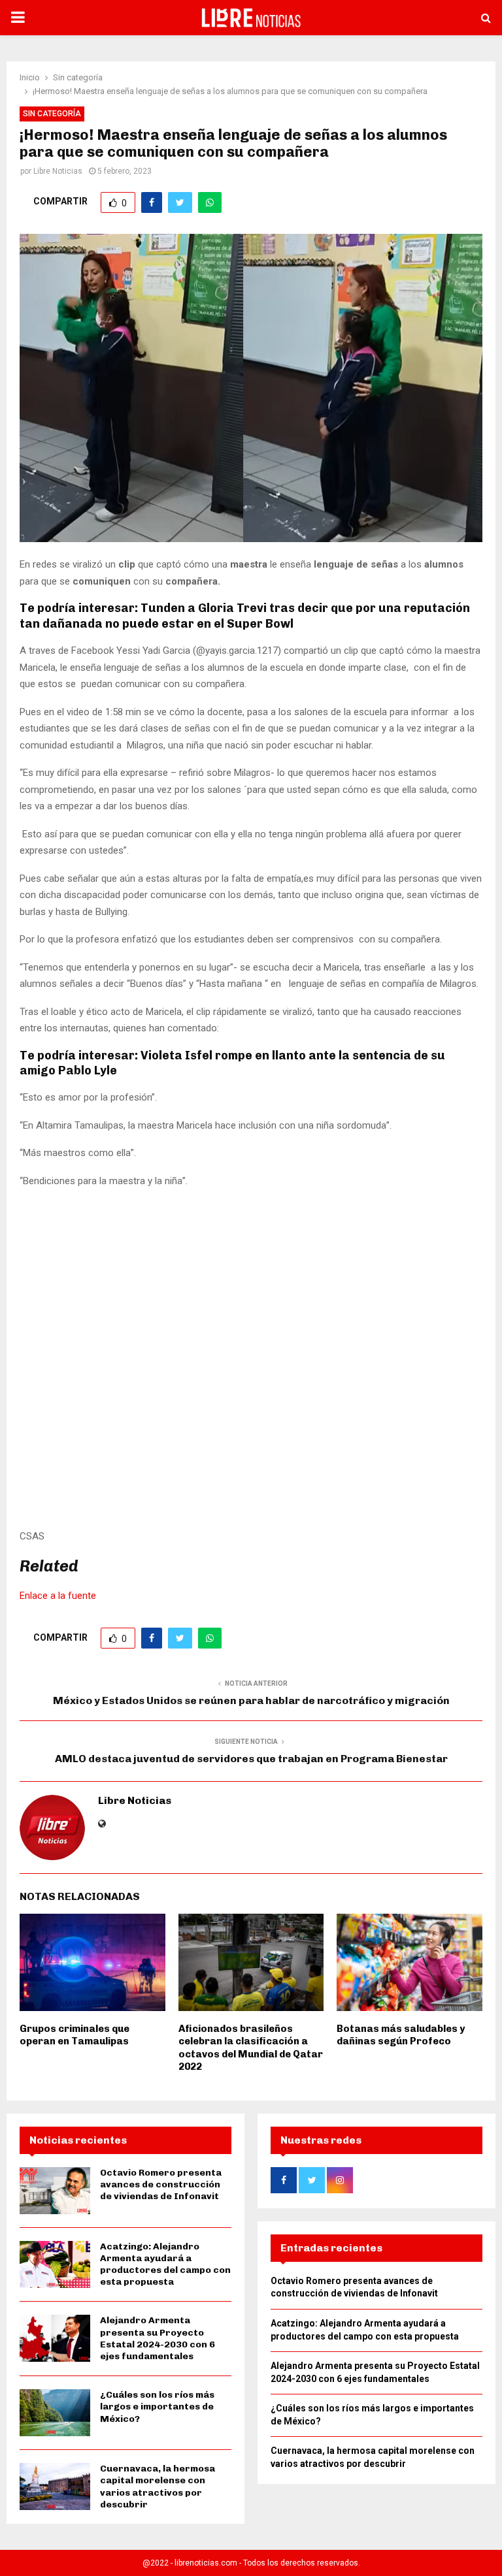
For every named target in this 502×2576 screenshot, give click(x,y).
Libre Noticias (58, 171)
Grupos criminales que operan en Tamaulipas (75, 2035)
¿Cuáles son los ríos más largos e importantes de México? (157, 2407)
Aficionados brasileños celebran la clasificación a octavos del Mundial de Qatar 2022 (251, 2048)
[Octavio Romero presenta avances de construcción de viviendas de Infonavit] (55, 2191)
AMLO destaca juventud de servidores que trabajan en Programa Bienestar (251, 1759)
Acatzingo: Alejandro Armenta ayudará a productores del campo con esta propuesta (165, 2264)
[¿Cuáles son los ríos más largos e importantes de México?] (55, 2413)
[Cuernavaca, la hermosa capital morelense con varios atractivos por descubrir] (55, 2487)
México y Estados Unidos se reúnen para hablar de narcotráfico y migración (251, 1700)
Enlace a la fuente (58, 1596)
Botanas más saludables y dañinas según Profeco (401, 2035)
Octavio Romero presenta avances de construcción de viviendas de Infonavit (161, 2184)
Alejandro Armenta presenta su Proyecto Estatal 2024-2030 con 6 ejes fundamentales (158, 2338)
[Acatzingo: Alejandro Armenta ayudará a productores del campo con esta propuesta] (55, 2264)
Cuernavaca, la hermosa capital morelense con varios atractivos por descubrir (158, 2487)
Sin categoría (52, 114)
